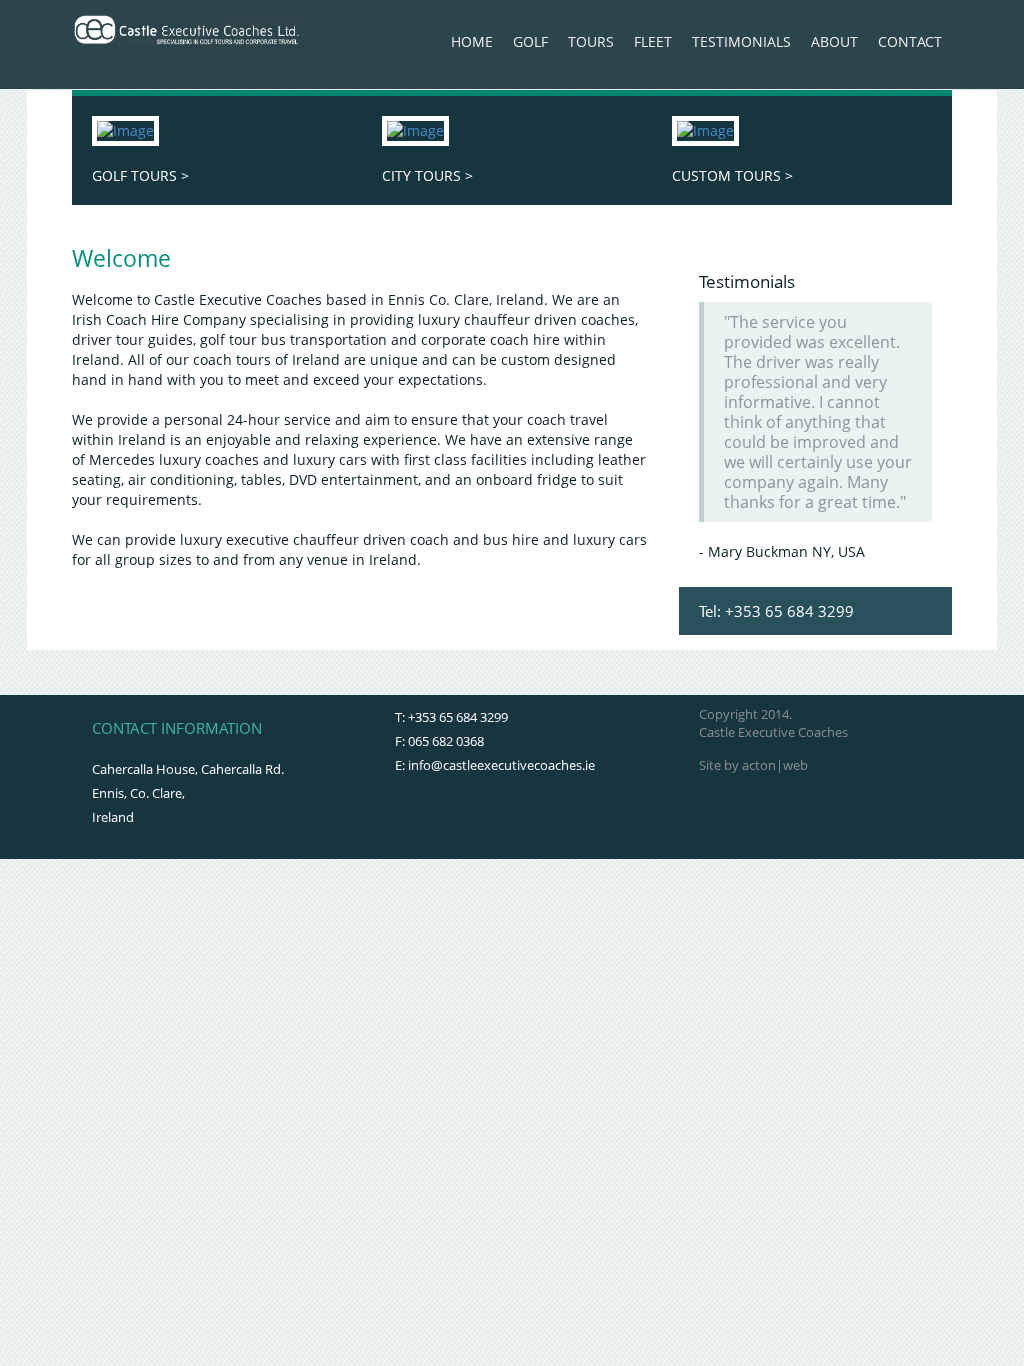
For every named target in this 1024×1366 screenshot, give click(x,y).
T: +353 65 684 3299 (451, 717)
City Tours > (427, 175)
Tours (591, 41)
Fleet (653, 41)
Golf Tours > (140, 175)
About (834, 41)
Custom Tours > (732, 175)
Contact (910, 41)
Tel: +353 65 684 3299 (776, 611)
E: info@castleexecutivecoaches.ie (495, 765)
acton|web (775, 765)
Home (472, 41)
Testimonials (741, 41)
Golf (530, 41)
